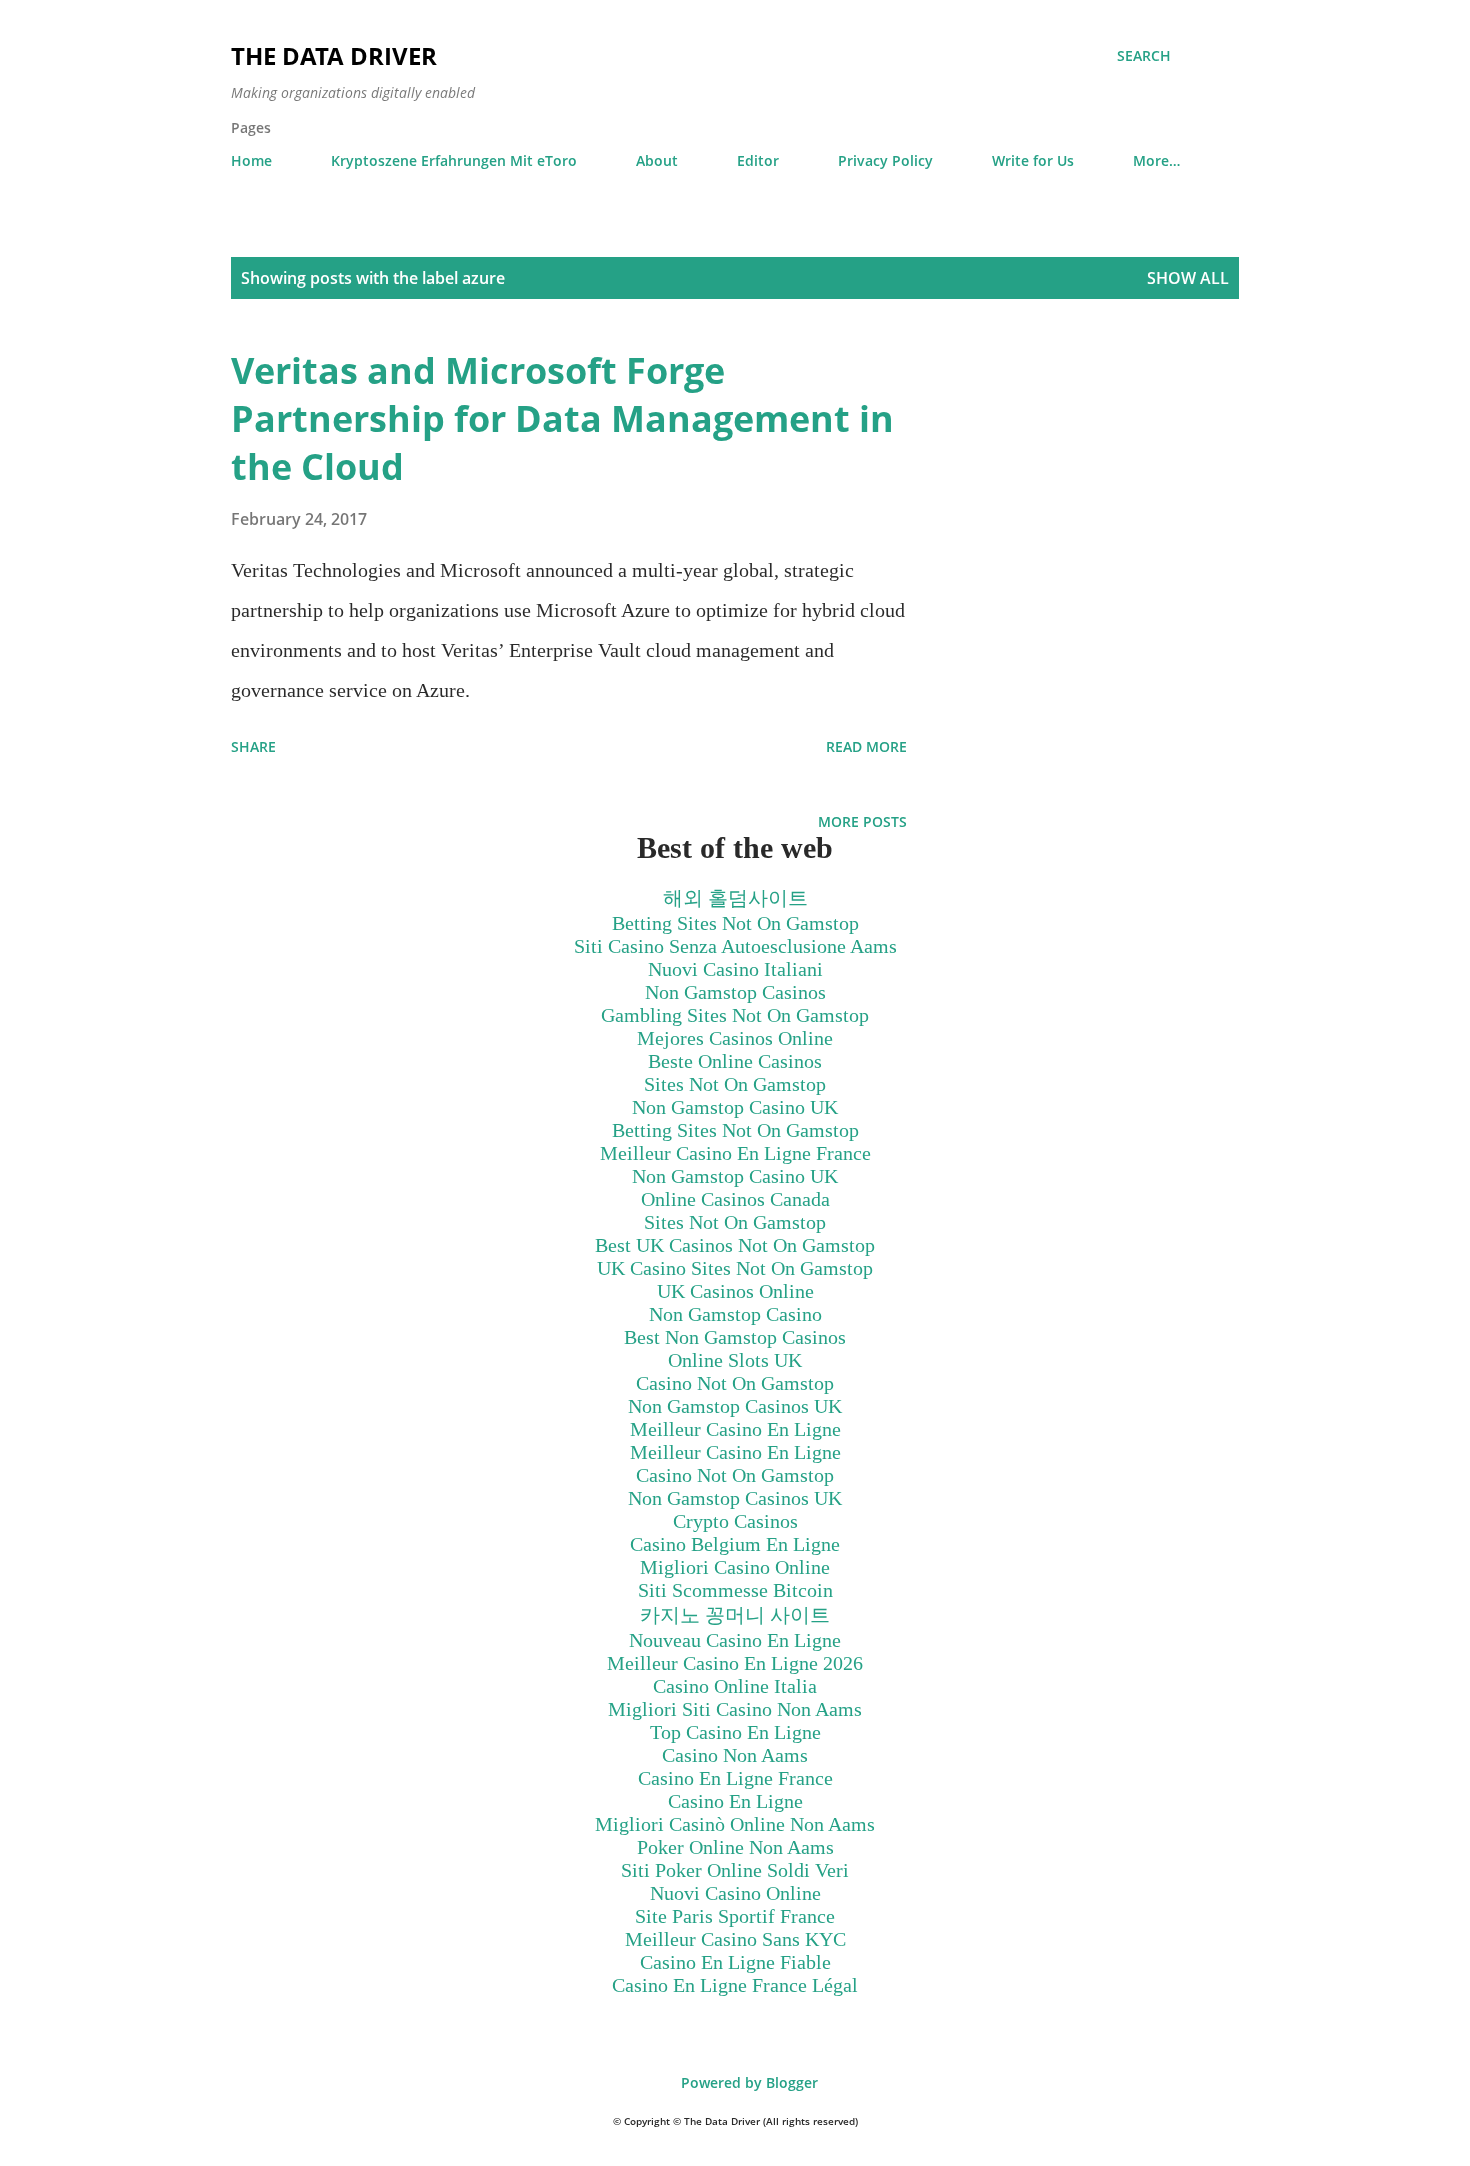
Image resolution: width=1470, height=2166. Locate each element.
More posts (862, 821)
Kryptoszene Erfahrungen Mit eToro (454, 160)
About (657, 160)
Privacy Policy (885, 160)
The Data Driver (334, 55)
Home (251, 160)
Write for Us (1033, 160)
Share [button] (253, 746)
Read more (866, 746)
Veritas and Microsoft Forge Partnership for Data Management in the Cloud (562, 418)
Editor (758, 160)
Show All (1188, 278)
